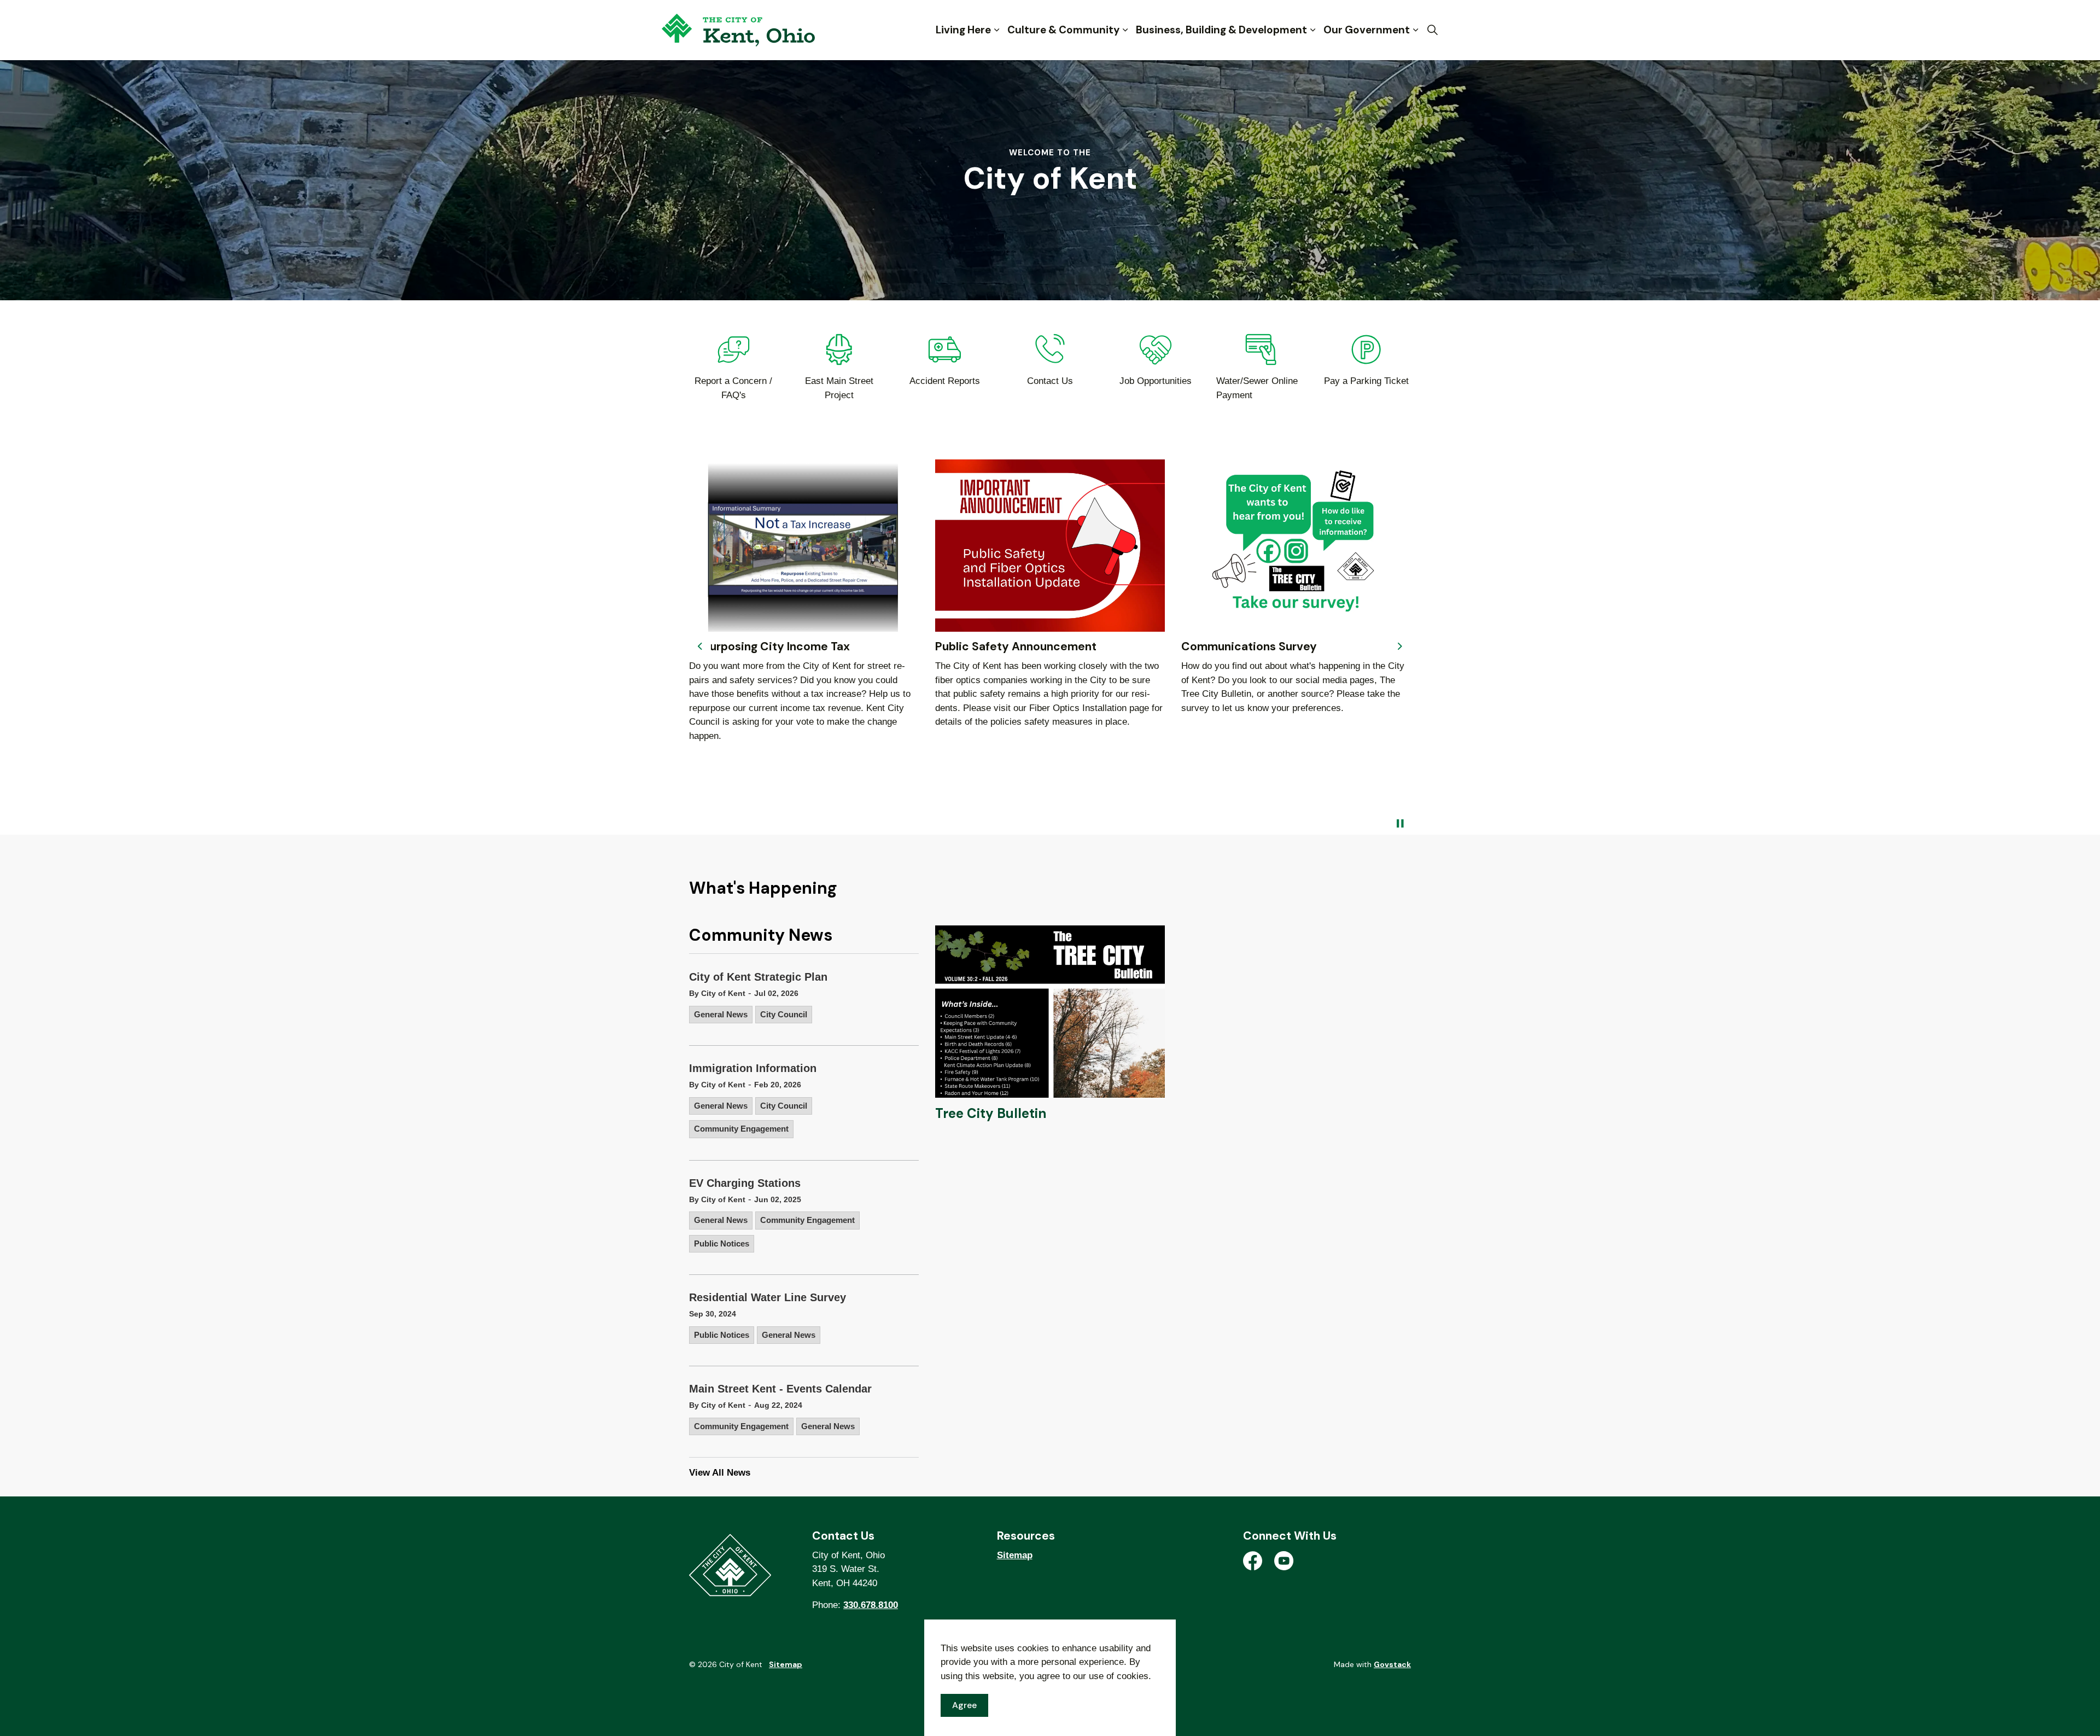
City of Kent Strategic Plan (758, 977)
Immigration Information (753, 1068)
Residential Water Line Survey (768, 1297)
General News (721, 1014)
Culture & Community (1063, 30)
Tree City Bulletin (991, 1113)
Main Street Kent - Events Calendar (780, 1389)
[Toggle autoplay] (1400, 824)
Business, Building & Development (1221, 30)
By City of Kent (717, 993)
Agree (964, 1705)
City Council (784, 1014)
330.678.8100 (871, 1605)
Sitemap (1015, 1555)
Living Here (963, 30)
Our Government (1367, 30)
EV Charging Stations (745, 1183)
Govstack (1392, 1664)
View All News (720, 1473)
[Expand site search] (1432, 30)
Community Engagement (741, 1129)
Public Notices (722, 1243)
